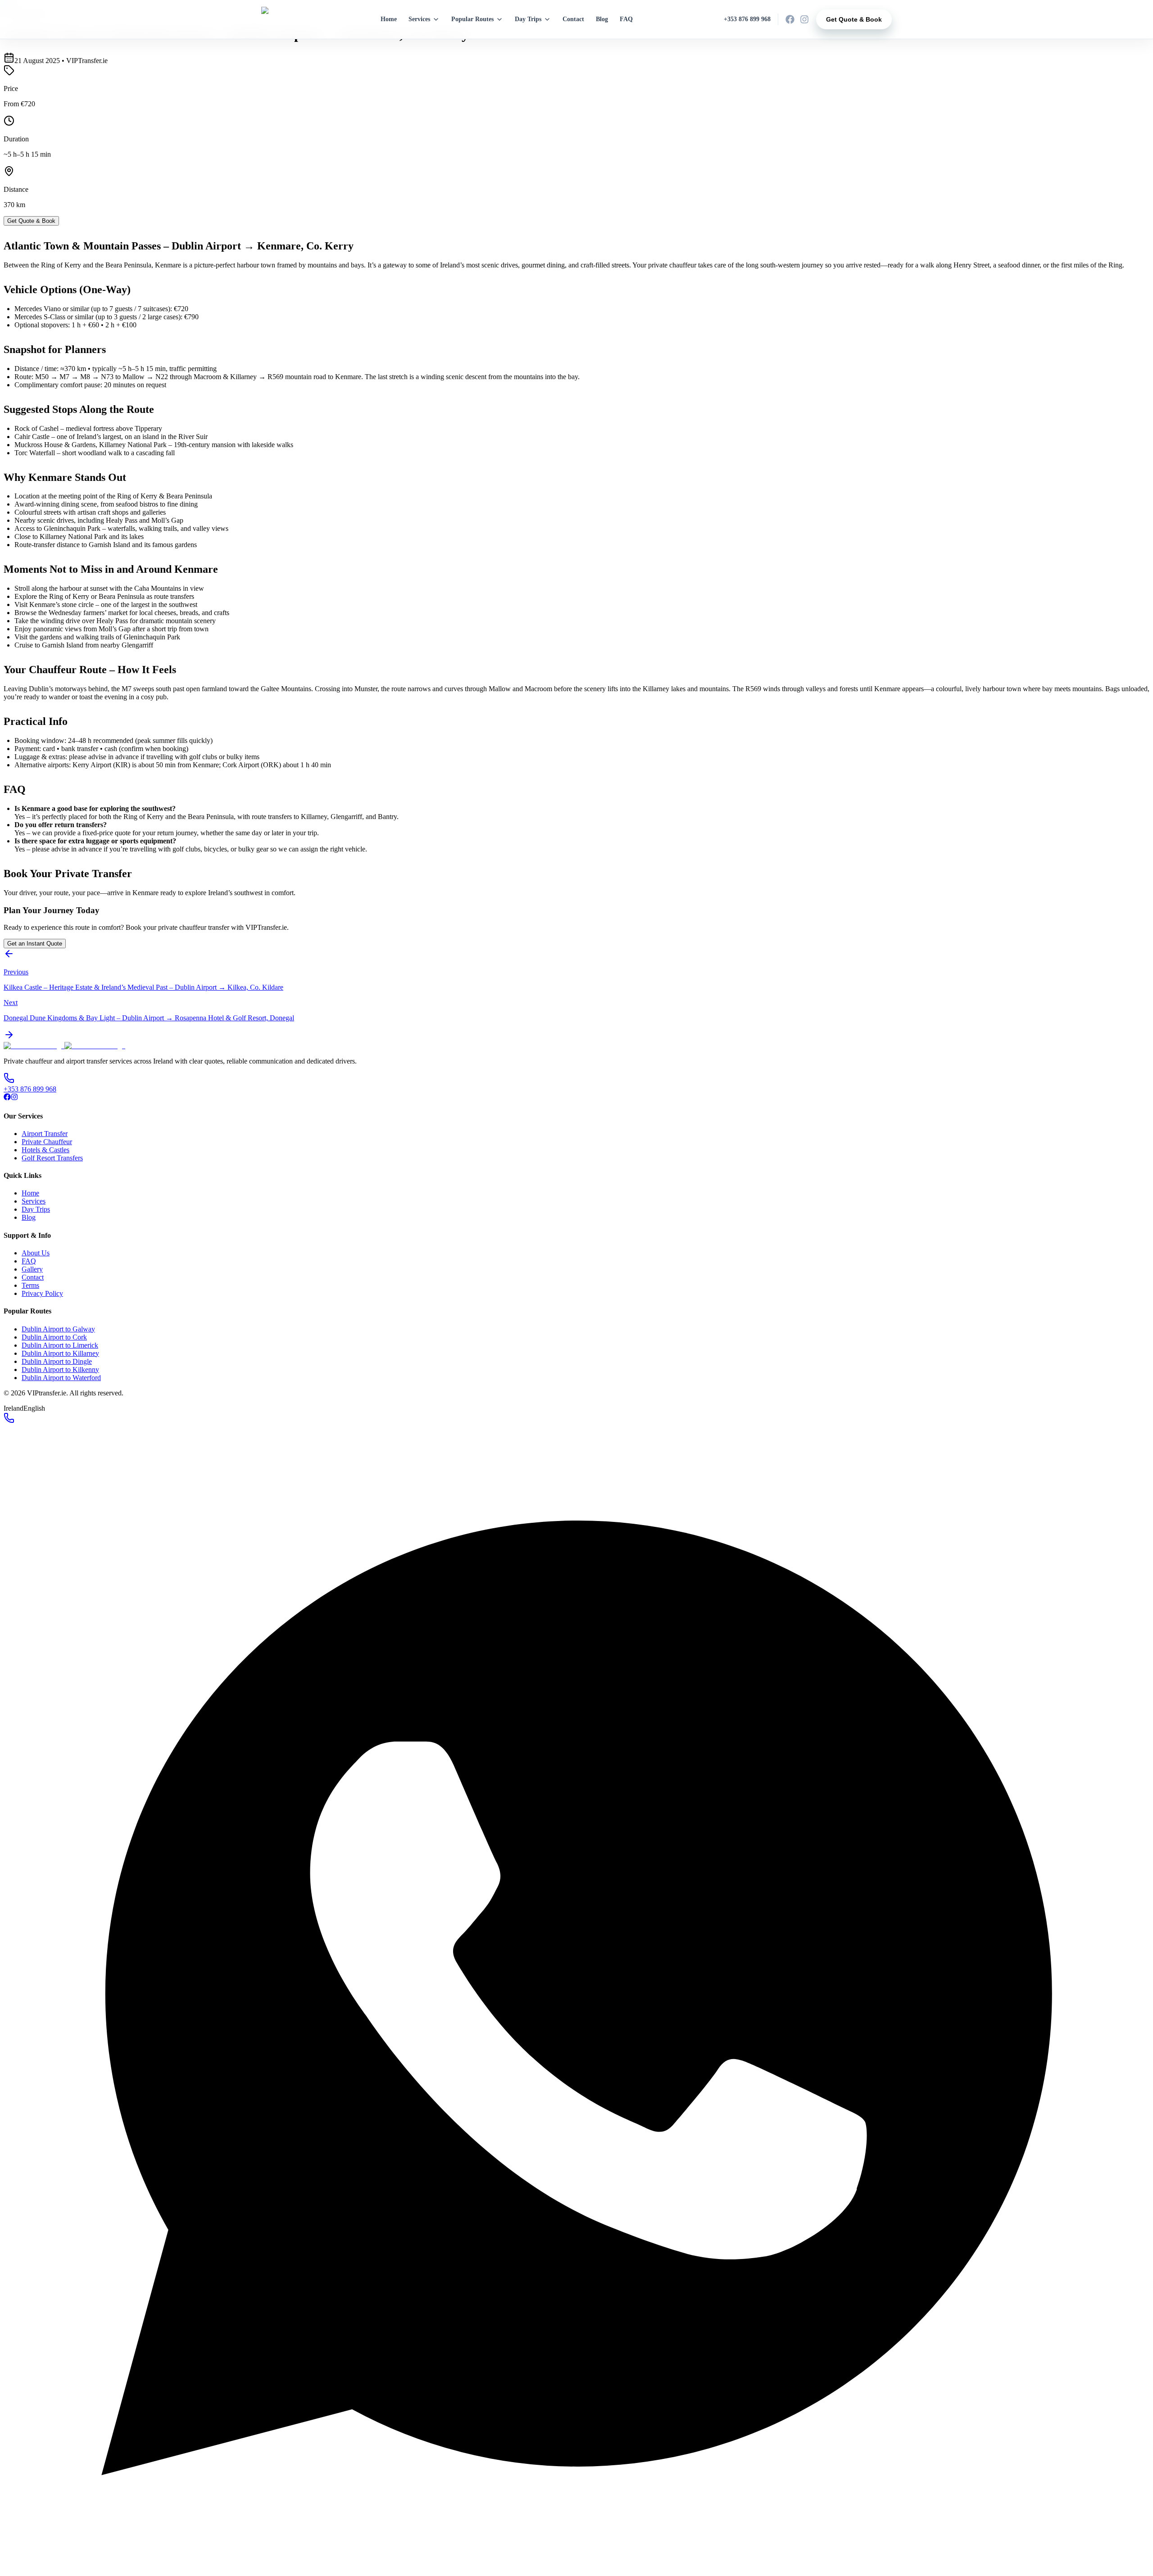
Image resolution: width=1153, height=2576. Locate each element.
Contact (573, 19)
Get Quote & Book (854, 19)
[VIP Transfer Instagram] (804, 19)
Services (419, 19)
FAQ (626, 19)
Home (389, 19)
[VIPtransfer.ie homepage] (281, 19)
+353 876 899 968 (747, 19)
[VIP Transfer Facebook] (790, 19)
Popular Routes (472, 19)
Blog (602, 19)
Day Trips (528, 19)
